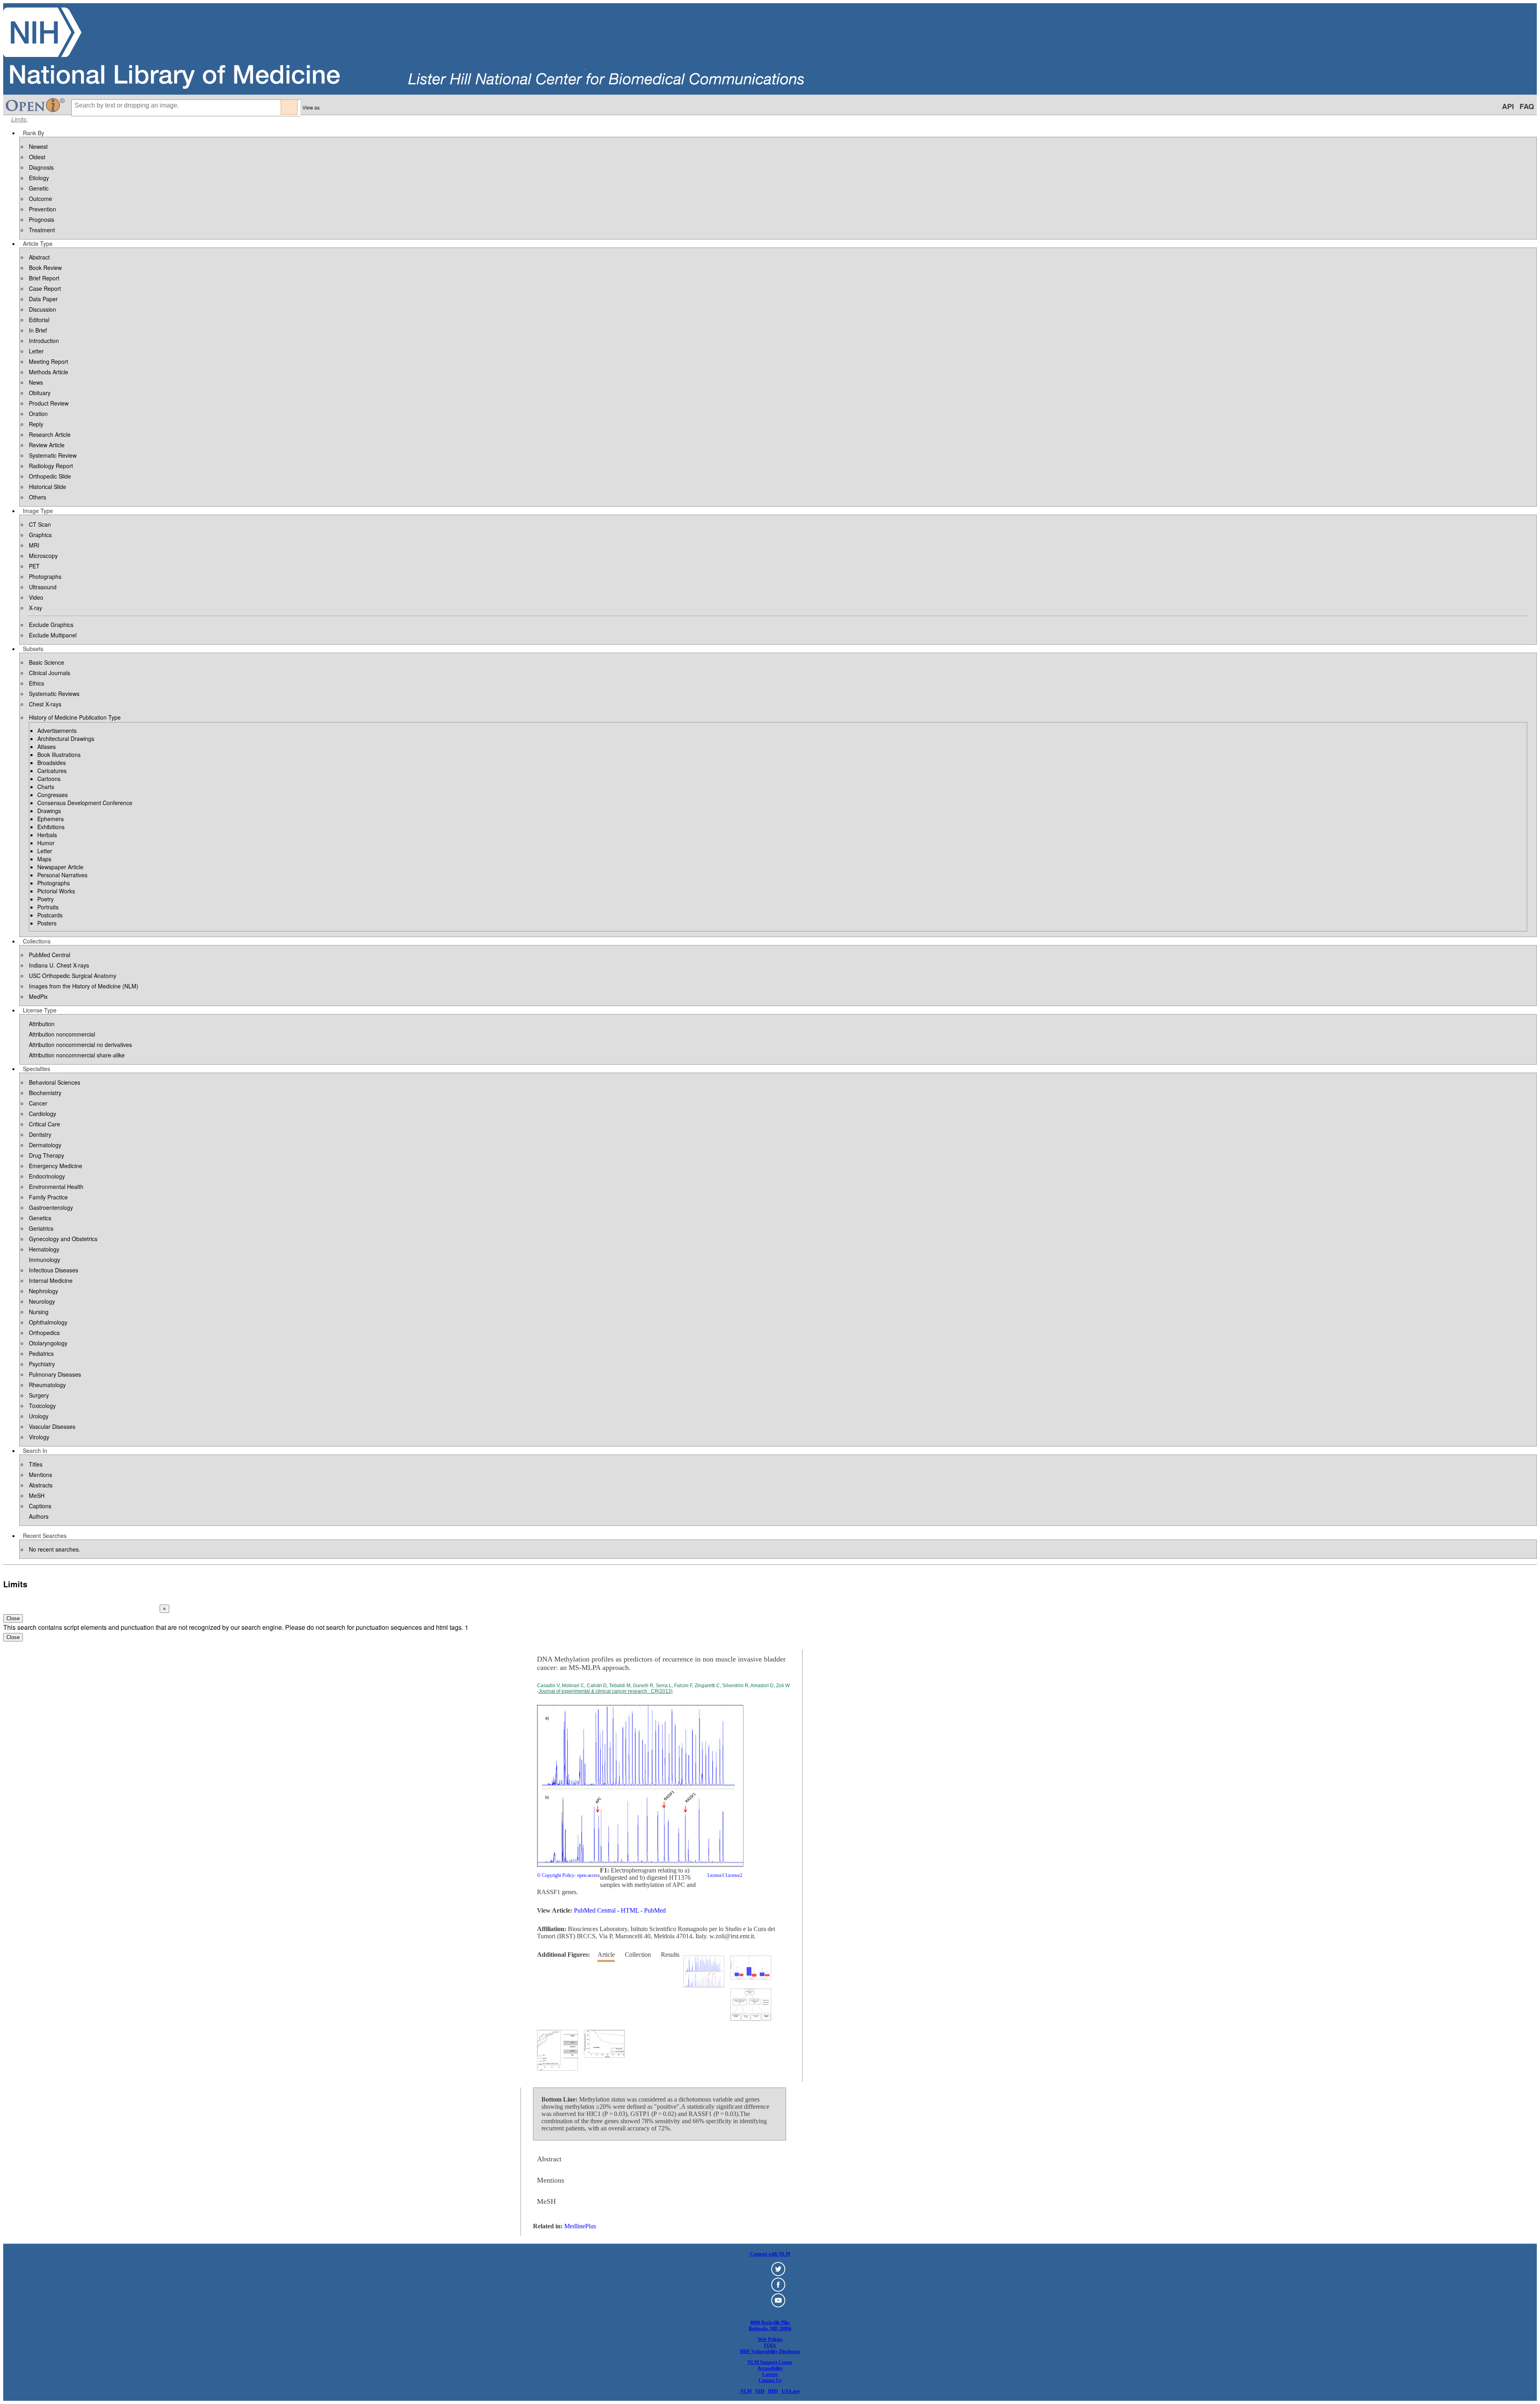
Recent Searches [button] (45, 1536)
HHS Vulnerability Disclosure (770, 2351)
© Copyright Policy (556, 1875)
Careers (770, 2374)
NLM (746, 2391)
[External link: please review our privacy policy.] (778, 2274)
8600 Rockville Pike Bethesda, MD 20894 (770, 2326)
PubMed (655, 1910)
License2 (733, 1875)
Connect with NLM (770, 2254)
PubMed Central (595, 1910)
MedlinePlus (580, 2226)
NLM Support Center (770, 2362)
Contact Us (770, 2380)
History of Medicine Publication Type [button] (75, 717)
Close (13, 1618)
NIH (760, 2391)
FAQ (1527, 106)
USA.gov (791, 2391)
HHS (773, 2391)
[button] (33, 133)
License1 (716, 1875)
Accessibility (770, 2368)
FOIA (770, 2345)
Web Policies (770, 2339)
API (1508, 106)
